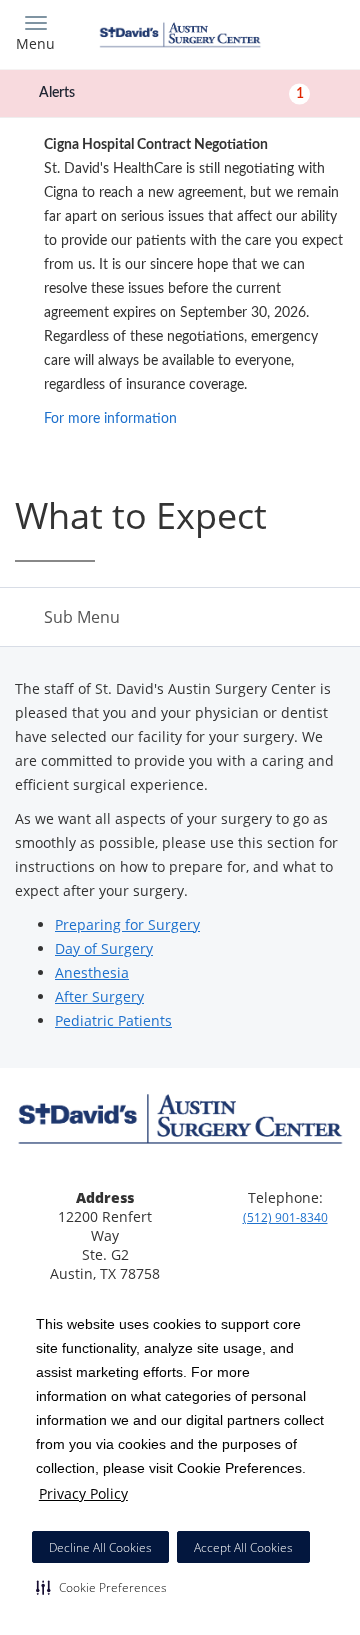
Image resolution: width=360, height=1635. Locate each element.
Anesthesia (92, 972)
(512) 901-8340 (285, 1217)
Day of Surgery (104, 948)
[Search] (304, 32)
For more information (110, 419)
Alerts (171, 93)
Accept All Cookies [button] (243, 1547)
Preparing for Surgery (127, 924)
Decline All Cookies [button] (100, 1547)
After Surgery (99, 996)
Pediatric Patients (113, 1020)
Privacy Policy (83, 1493)
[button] (101, 1587)
